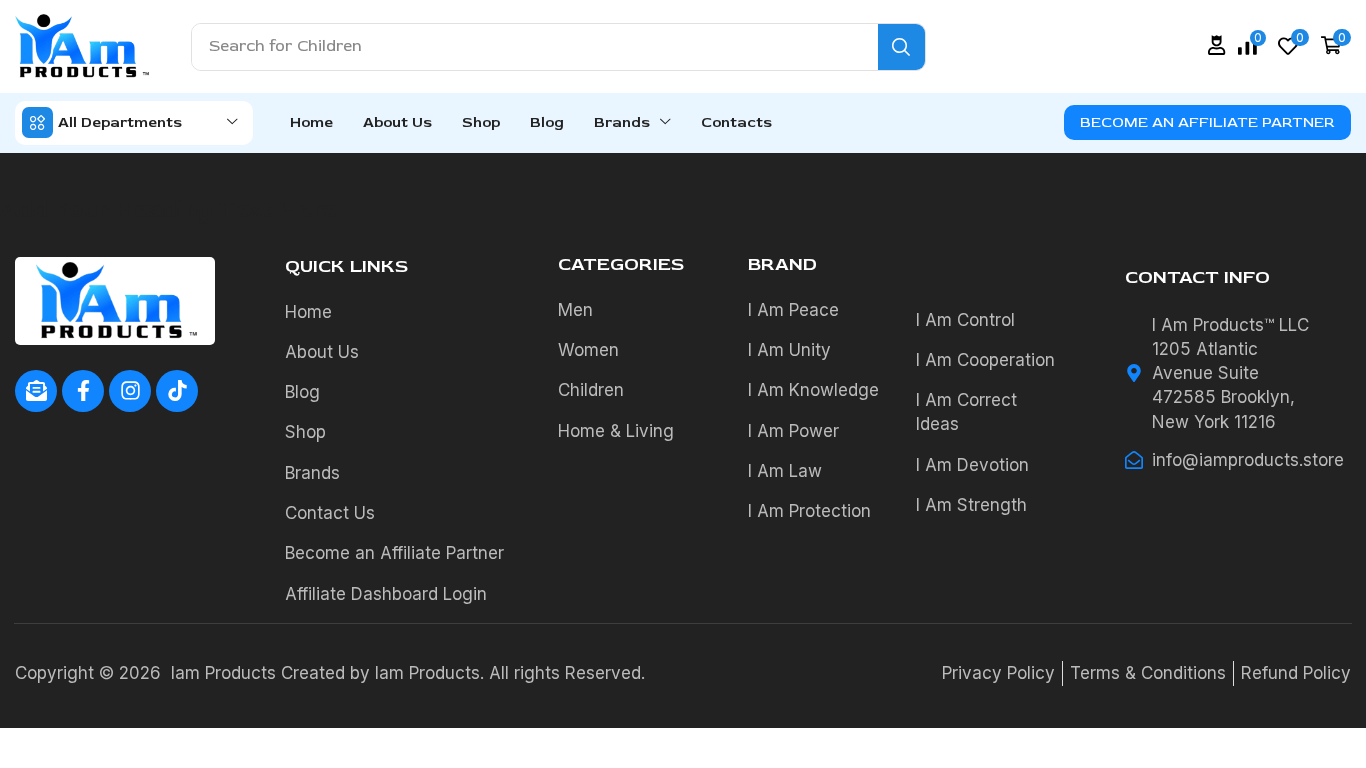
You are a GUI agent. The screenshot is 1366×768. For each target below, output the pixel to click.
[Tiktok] (177, 391)
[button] (1217, 45)
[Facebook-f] (83, 391)
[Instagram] (130, 391)
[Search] (901, 47)
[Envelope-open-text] (36, 391)
